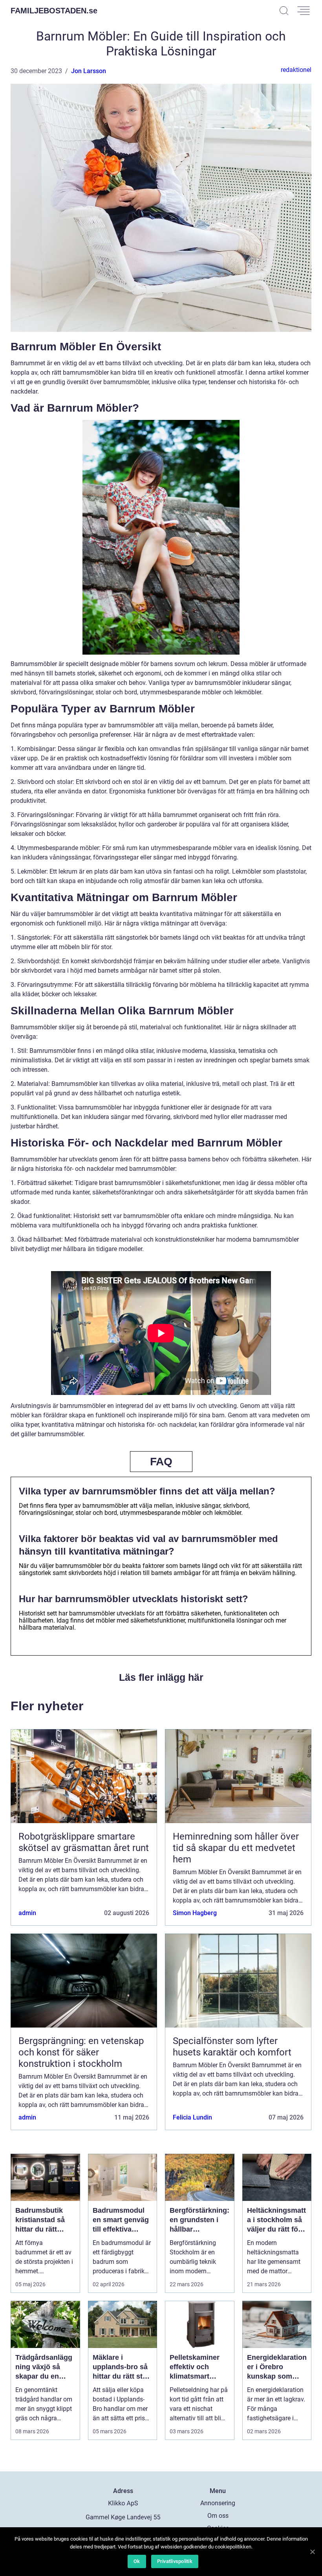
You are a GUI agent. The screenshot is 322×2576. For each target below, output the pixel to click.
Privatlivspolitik (175, 2561)
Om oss (218, 2516)
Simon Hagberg (195, 1913)
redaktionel (296, 70)
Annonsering (218, 2503)
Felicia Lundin (192, 2117)
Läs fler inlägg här (161, 1677)
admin (27, 1913)
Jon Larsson (89, 71)
